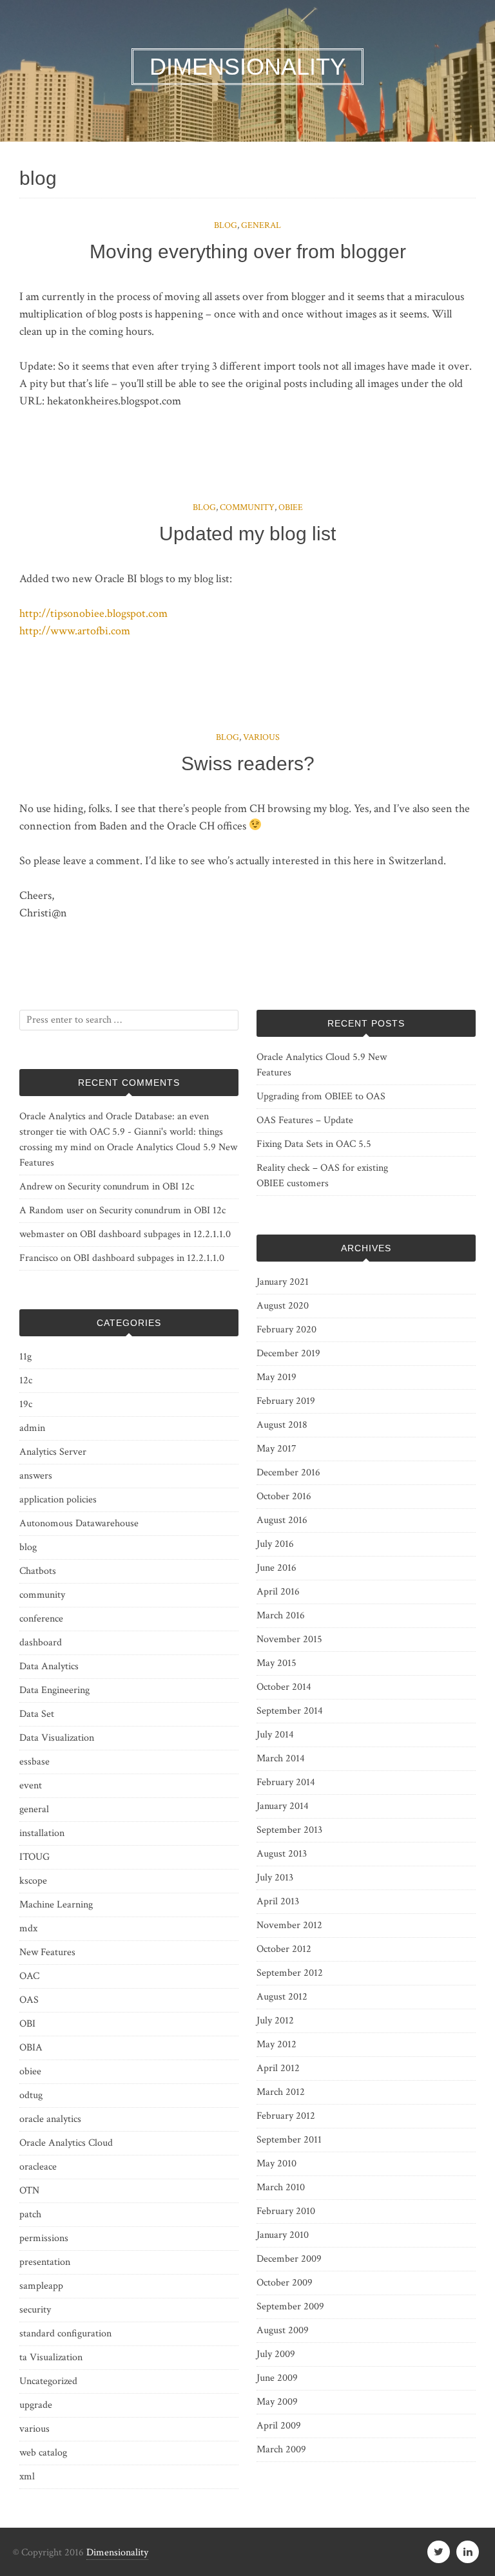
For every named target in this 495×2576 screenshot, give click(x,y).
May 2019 (277, 1377)
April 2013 (278, 1901)
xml (27, 2477)
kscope (33, 1881)
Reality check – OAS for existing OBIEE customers (322, 1176)
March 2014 (281, 1758)
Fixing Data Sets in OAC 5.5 (314, 1144)
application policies (58, 1500)
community (247, 507)
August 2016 (282, 1520)
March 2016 (281, 1615)
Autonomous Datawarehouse (79, 1523)
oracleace (38, 2167)
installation (42, 1833)
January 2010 (283, 2235)
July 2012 (275, 2021)
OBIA (31, 2048)
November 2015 (289, 1639)
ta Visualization (51, 2357)
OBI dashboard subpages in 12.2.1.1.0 (155, 1234)
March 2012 (281, 2092)
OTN (29, 2191)
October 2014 (284, 1687)
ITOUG (34, 1857)
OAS (29, 2000)
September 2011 (289, 2140)
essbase (34, 1762)
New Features (47, 1952)
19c (26, 1404)
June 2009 (277, 2378)
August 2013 (282, 1854)
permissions (44, 2238)
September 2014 (290, 1711)
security (35, 2310)
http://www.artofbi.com (75, 631)
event (31, 1785)
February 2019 (286, 1401)
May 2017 (277, 1449)
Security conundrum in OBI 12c (131, 1187)
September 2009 (290, 2306)
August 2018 (282, 1425)
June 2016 (277, 1568)
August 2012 (282, 1997)
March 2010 (281, 2187)
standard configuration (65, 2334)
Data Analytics (49, 1666)
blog (226, 225)
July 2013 (275, 1878)
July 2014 (275, 1735)
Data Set (37, 1714)
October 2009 (285, 2283)
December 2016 (288, 1473)
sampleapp (41, 2286)
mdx (28, 1928)
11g (25, 1357)
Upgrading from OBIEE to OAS (321, 1096)
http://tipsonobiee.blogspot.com (93, 613)
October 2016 (284, 1496)
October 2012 (284, 1949)
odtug (31, 2095)
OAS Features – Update (305, 1120)
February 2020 (286, 1330)
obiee (291, 507)
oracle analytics (50, 2119)
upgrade (36, 2405)
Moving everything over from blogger (248, 251)
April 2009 (279, 2426)
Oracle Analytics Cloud (66, 2143)
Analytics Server (53, 1452)
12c (26, 1380)
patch (30, 2214)
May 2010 (277, 2164)
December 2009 (289, 2259)
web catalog (43, 2453)
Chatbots (38, 1571)
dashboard (41, 1643)
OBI (27, 2024)
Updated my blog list (247, 534)
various (261, 737)
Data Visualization (57, 1738)
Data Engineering (54, 1690)
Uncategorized (48, 2381)
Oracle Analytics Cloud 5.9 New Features (322, 1065)
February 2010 (286, 2211)
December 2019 (288, 1353)
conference (41, 1619)
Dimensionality (117, 2552)
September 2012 (290, 1973)
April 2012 (278, 2068)
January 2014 (283, 1806)
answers (36, 1476)
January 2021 (283, 1282)
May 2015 (277, 1663)
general (261, 225)
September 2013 (289, 1830)
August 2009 (283, 2330)
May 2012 (277, 2044)
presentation (45, 2262)
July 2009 (276, 2354)
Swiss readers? (248, 763)
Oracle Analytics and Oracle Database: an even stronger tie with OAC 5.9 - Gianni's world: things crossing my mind (121, 1132)
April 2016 (278, 1592)
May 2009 (277, 2402)
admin (32, 1428)
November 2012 (289, 1925)
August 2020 (283, 1306)
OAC (29, 1976)
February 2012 (286, 2116)
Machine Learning (56, 1905)
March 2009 (281, 2449)
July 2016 (275, 1544)
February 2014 (286, 1782)
